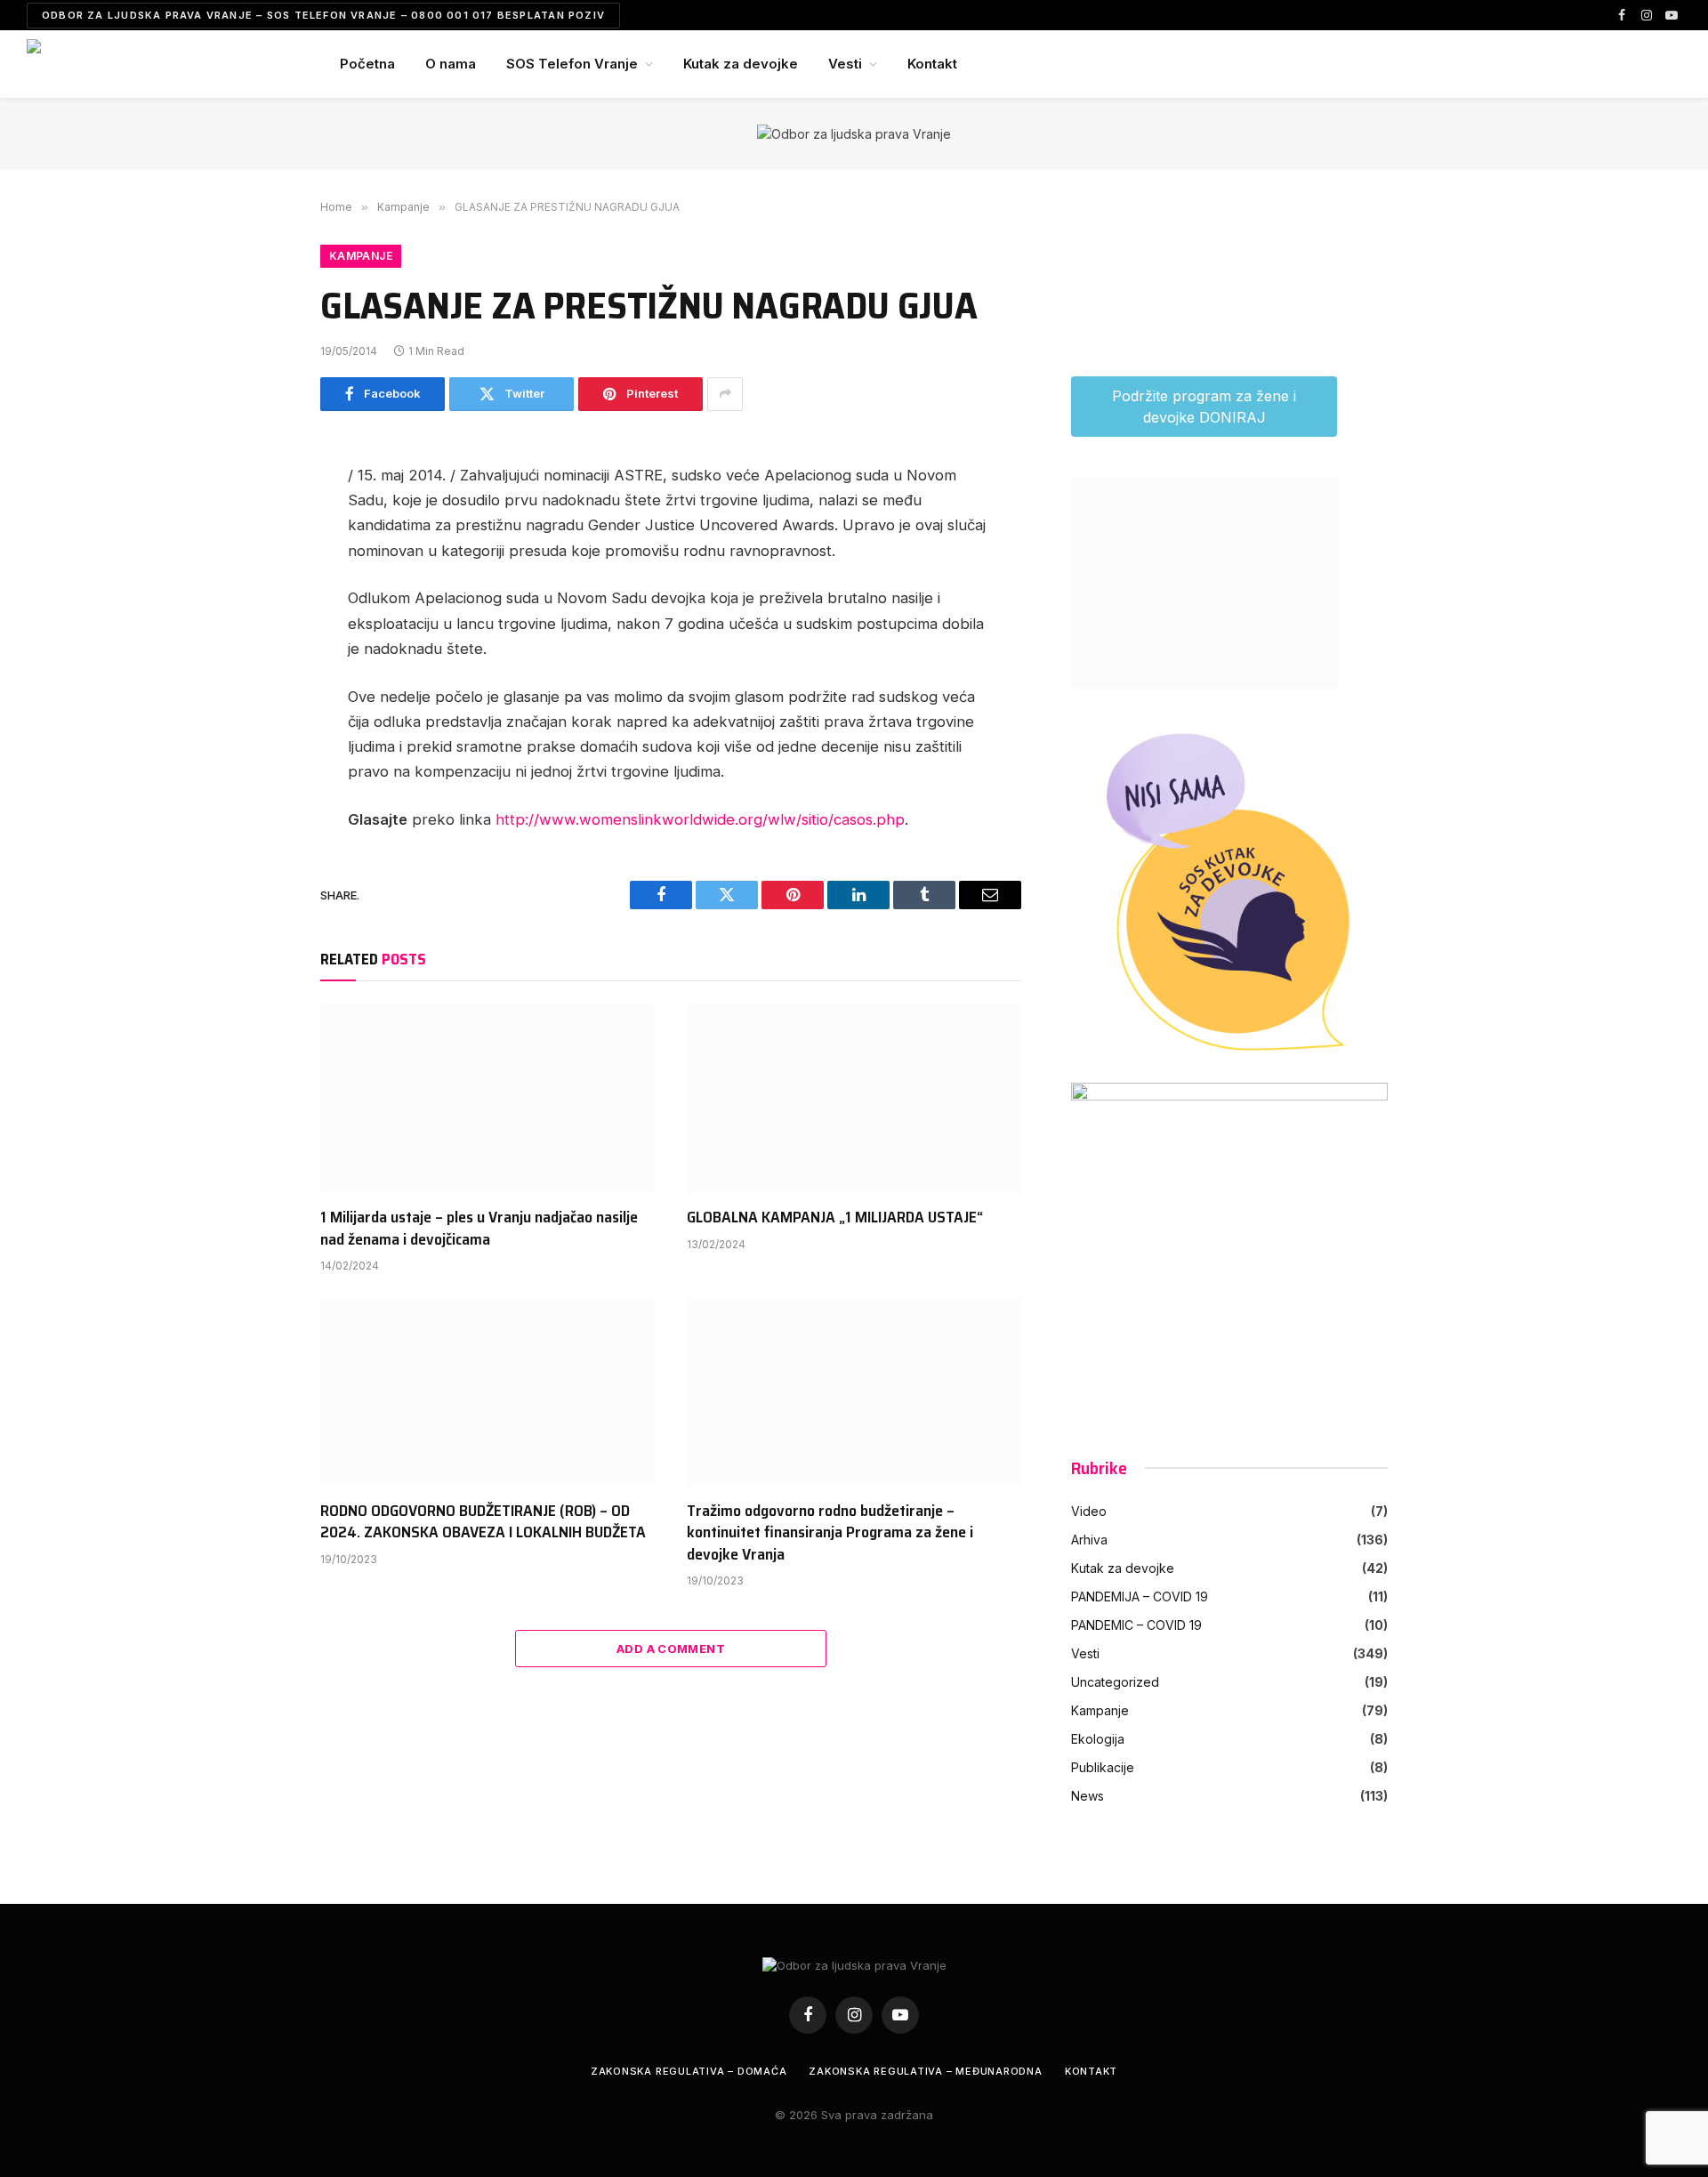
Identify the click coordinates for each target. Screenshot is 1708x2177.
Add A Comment (671, 1649)
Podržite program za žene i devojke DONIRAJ (1204, 407)
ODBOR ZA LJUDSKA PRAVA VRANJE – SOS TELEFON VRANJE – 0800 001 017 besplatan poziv (323, 15)
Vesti (845, 64)
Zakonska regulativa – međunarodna (925, 2071)
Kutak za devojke (741, 64)
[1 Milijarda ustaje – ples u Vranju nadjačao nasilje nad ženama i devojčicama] (487, 1099)
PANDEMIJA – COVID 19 (1140, 1596)
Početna (367, 64)
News (1088, 1796)
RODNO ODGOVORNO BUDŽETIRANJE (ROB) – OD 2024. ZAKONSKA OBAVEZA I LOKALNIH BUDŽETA (483, 1522)
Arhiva (1089, 1540)
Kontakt (932, 64)
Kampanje (361, 256)
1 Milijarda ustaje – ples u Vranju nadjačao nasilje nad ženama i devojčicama (479, 1228)
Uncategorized (1115, 1682)
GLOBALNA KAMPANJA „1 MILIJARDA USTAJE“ (835, 1217)
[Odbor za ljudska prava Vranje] (160, 64)
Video (1089, 1511)
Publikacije (1103, 1767)
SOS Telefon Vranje (572, 64)
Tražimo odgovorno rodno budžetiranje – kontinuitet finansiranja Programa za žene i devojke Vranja (830, 1532)
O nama (451, 64)
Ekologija (1098, 1739)
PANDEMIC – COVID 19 (1136, 1625)
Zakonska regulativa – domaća (689, 2071)
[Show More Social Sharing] (725, 394)
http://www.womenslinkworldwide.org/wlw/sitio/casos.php (700, 819)
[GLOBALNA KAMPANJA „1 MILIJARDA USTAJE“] (854, 1099)
